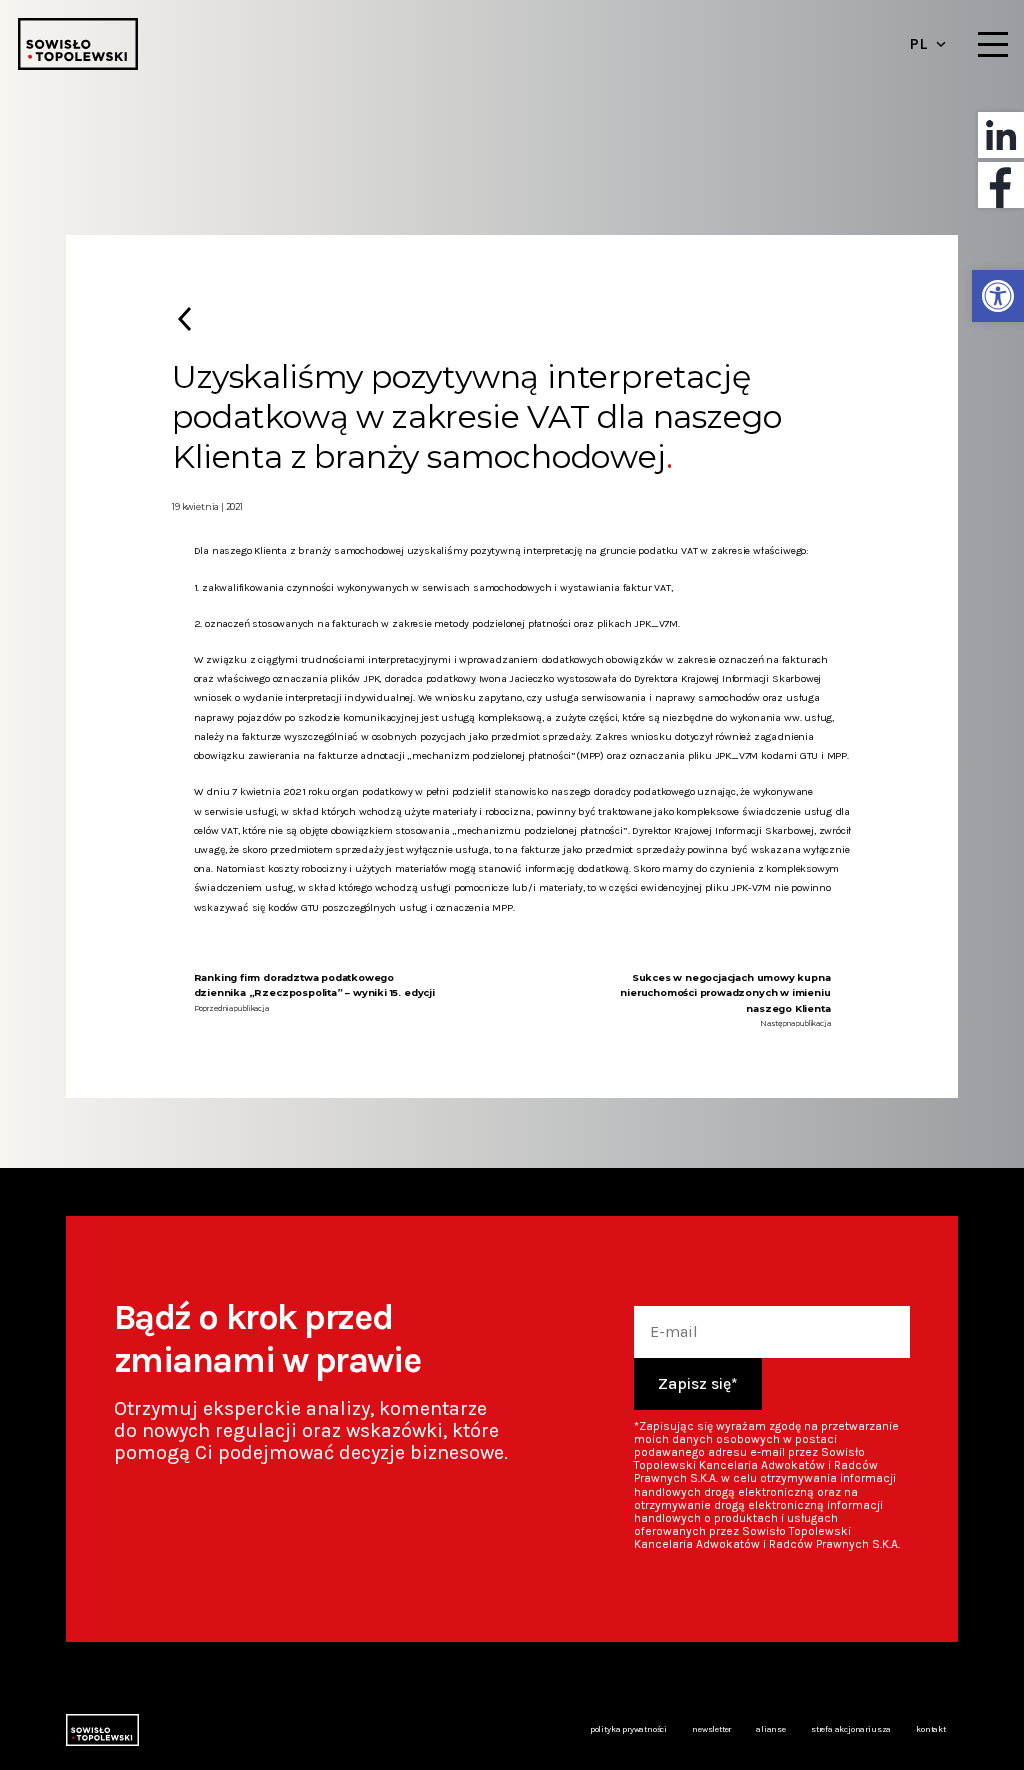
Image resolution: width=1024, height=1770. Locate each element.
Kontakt (931, 1729)
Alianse (771, 1729)
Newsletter (711, 1729)
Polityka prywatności (628, 1729)
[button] (998, 296)
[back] (184, 318)
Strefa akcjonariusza (851, 1729)
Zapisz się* (698, 1383)
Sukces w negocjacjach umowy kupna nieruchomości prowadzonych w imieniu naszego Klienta (725, 993)
